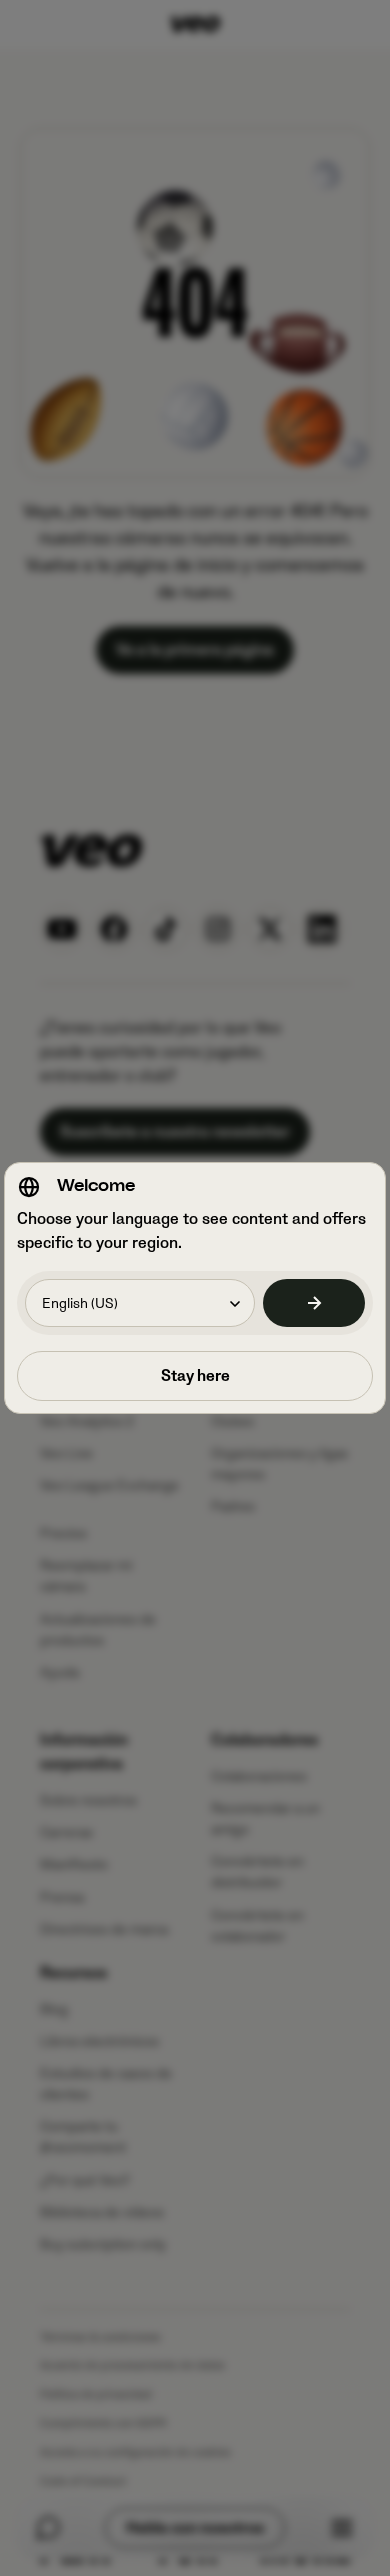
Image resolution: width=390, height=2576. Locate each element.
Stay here (195, 1376)
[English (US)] (314, 1303)
